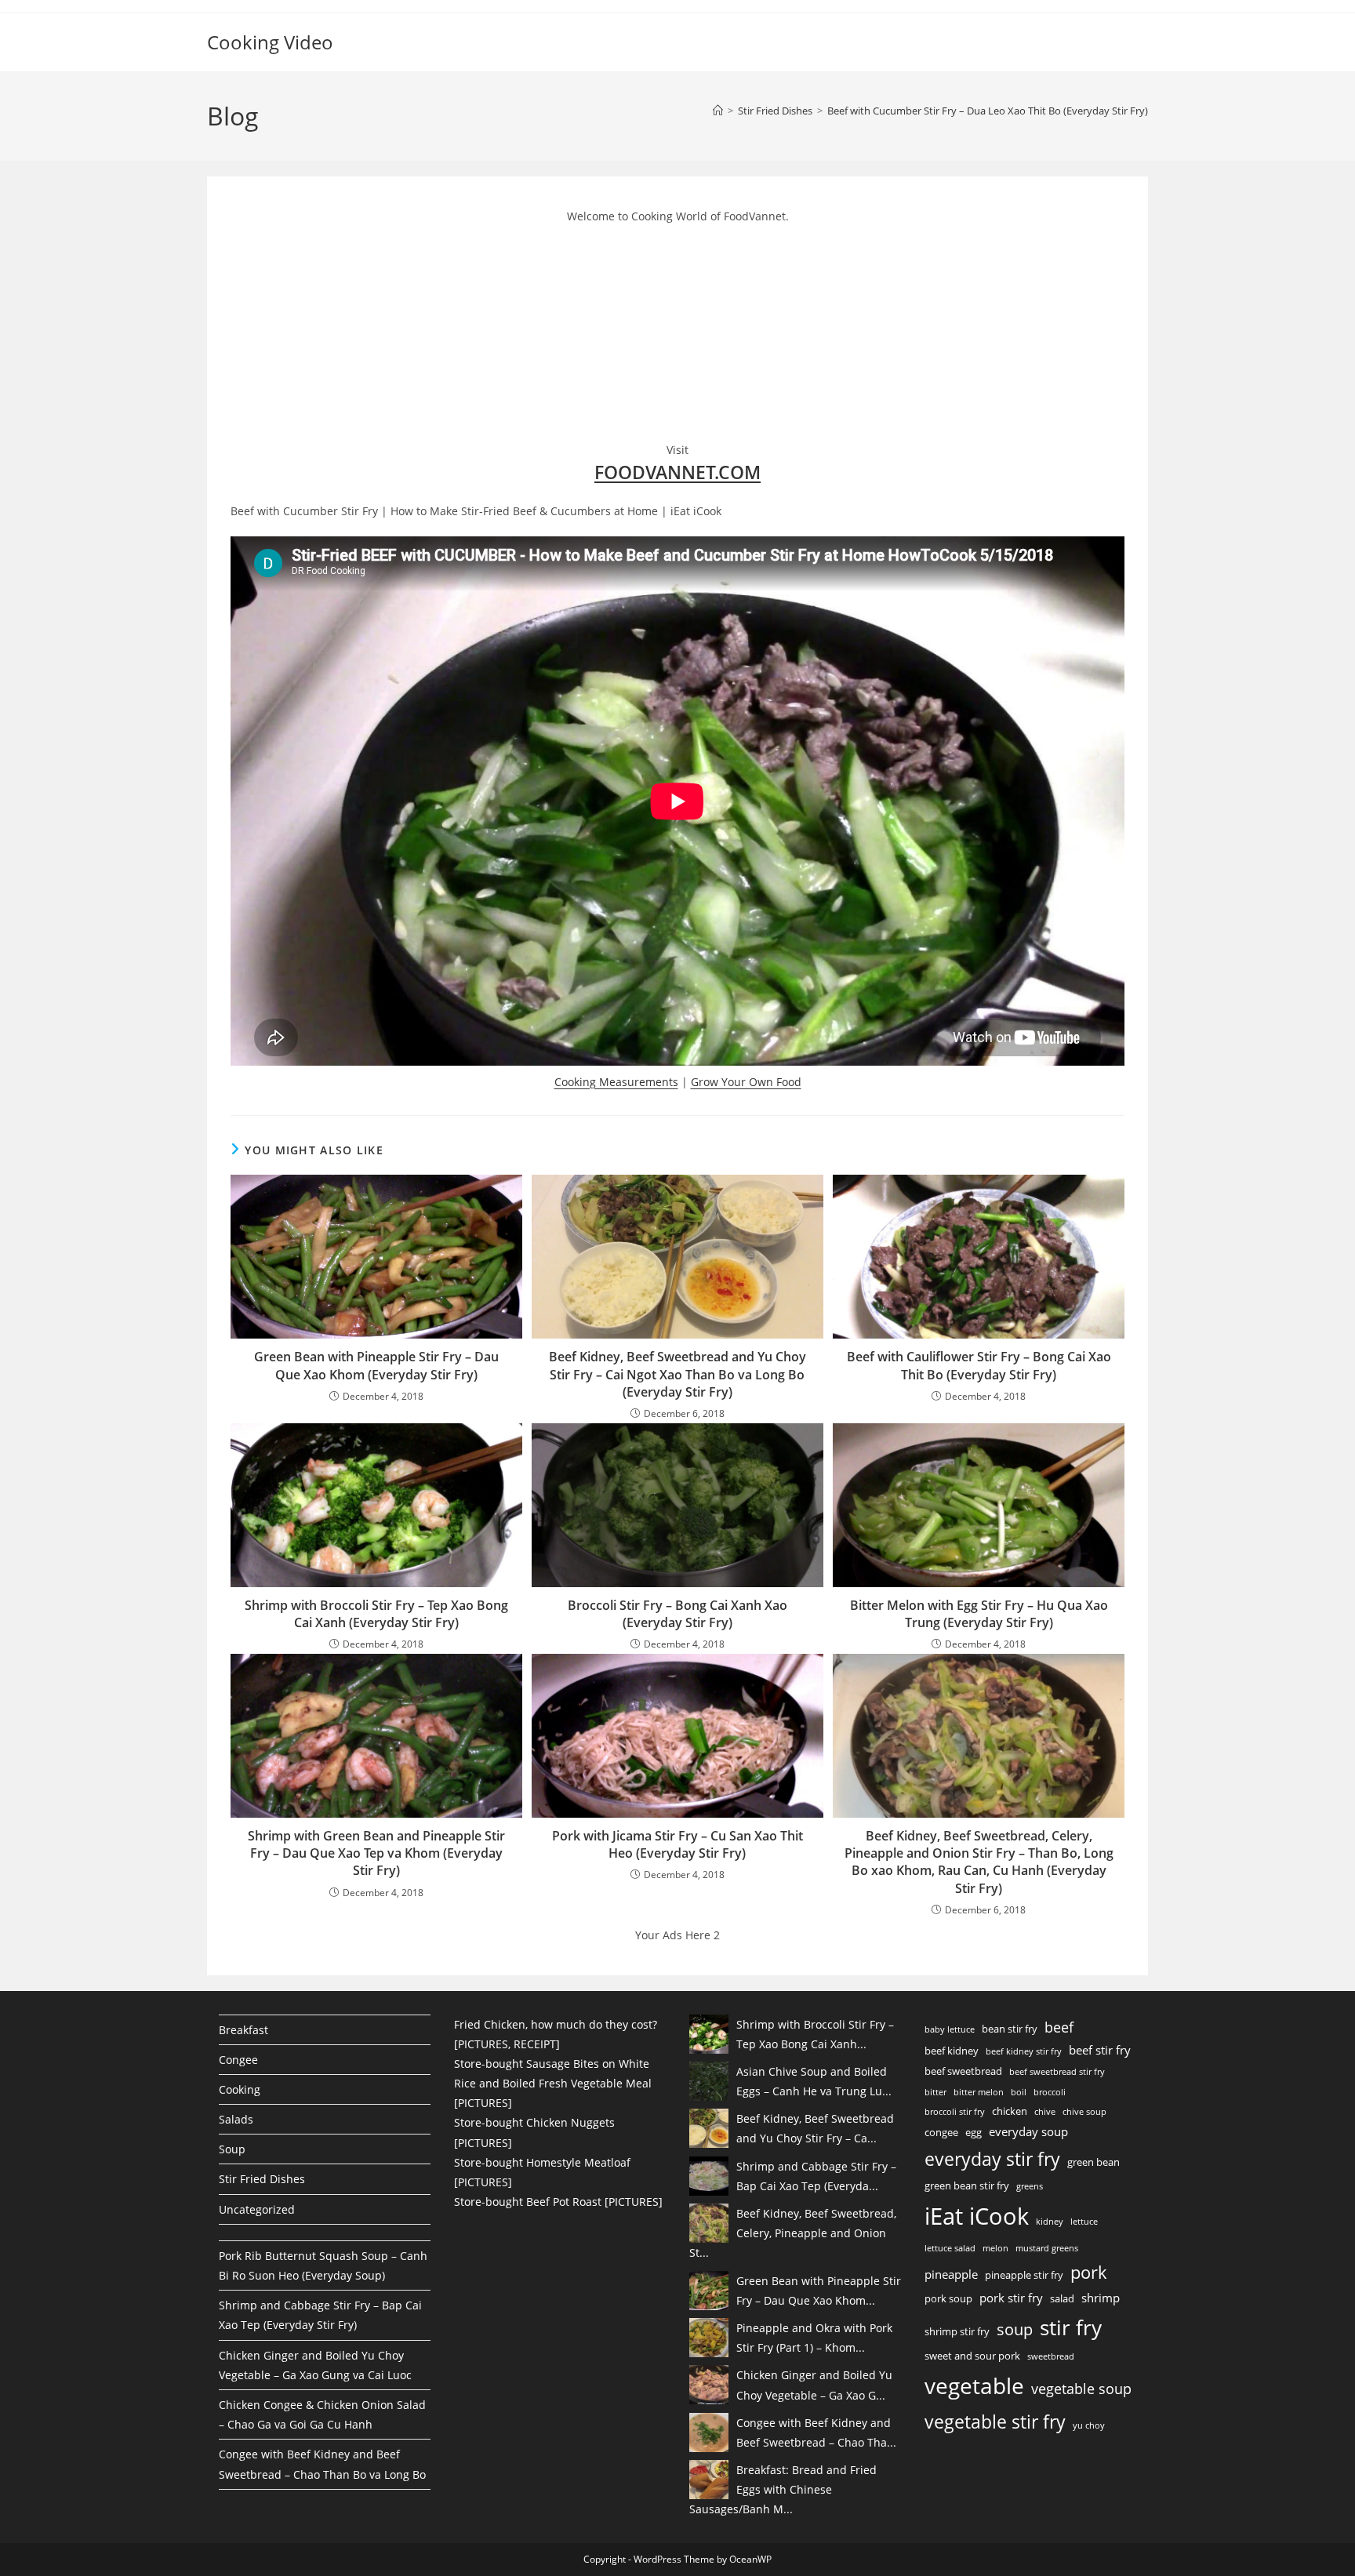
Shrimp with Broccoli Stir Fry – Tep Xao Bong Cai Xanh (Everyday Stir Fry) (376, 1614)
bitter (935, 2092)
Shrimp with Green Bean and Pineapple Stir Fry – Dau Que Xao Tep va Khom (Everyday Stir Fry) (376, 1853)
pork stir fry (1011, 2298)
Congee (238, 2060)
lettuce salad (950, 2248)
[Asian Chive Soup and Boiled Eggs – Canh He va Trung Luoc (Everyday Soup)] (709, 2081)
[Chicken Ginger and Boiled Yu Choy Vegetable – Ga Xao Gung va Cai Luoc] (709, 2385)
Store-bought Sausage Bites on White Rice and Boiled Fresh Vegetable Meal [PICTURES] (553, 2083)
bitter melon (979, 2092)
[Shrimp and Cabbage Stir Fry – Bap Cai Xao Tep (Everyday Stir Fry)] (709, 2176)
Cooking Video (270, 42)
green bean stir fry (967, 2185)
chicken (1010, 2111)
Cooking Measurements (616, 1082)
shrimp (1101, 2298)
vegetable (974, 2385)
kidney (1050, 2222)
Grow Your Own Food (746, 1082)
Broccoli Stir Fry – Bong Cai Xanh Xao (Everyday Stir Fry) (677, 1614)
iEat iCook (977, 2216)
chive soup (1084, 2112)
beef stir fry (1100, 2050)
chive (1045, 2112)
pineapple (951, 2274)
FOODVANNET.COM (677, 472)
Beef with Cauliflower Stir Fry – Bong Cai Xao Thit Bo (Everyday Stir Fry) (979, 1365)
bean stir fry (1010, 2029)
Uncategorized (257, 2209)
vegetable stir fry (995, 2422)
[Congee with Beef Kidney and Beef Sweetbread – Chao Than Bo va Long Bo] (709, 2432)
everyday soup (1028, 2131)
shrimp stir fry (957, 2331)
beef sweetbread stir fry (1057, 2072)
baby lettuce (950, 2029)
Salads (236, 2119)
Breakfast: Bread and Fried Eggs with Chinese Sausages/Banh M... (783, 2489)
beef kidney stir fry (1024, 2051)
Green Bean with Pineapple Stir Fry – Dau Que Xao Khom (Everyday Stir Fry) (376, 1365)
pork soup (948, 2298)
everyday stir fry (992, 2159)
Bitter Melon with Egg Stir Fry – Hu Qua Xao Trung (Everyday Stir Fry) (979, 1614)
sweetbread (1051, 2356)
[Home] (718, 111)
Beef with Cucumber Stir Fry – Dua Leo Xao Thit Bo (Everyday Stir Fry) (988, 111)
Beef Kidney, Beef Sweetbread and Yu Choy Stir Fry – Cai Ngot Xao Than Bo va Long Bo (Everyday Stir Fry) (677, 1374)
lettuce (1084, 2222)
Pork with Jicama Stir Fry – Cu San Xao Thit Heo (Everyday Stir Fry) (677, 1844)
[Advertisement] (348, 330)
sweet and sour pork (972, 2356)
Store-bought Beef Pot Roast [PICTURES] (558, 2202)
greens (1030, 2186)
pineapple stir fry (1024, 2275)
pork (1089, 2272)
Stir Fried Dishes (262, 2179)
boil (1019, 2092)
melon (995, 2248)
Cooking (240, 2089)
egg (974, 2132)
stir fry (1071, 2327)
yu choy (1089, 2425)
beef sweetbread (963, 2071)
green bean (1093, 2162)
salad (1062, 2298)
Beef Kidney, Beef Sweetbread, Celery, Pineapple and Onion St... (793, 2233)
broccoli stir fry (955, 2112)
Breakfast (243, 2030)
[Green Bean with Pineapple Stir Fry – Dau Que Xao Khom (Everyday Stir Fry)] (709, 2291)
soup (1015, 2329)
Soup (232, 2149)
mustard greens (1047, 2248)
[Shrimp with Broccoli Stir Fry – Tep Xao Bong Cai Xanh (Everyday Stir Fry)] (709, 2034)
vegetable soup (1081, 2389)
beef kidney (952, 2051)
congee (941, 2132)
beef (1059, 2027)
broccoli (1050, 2092)
